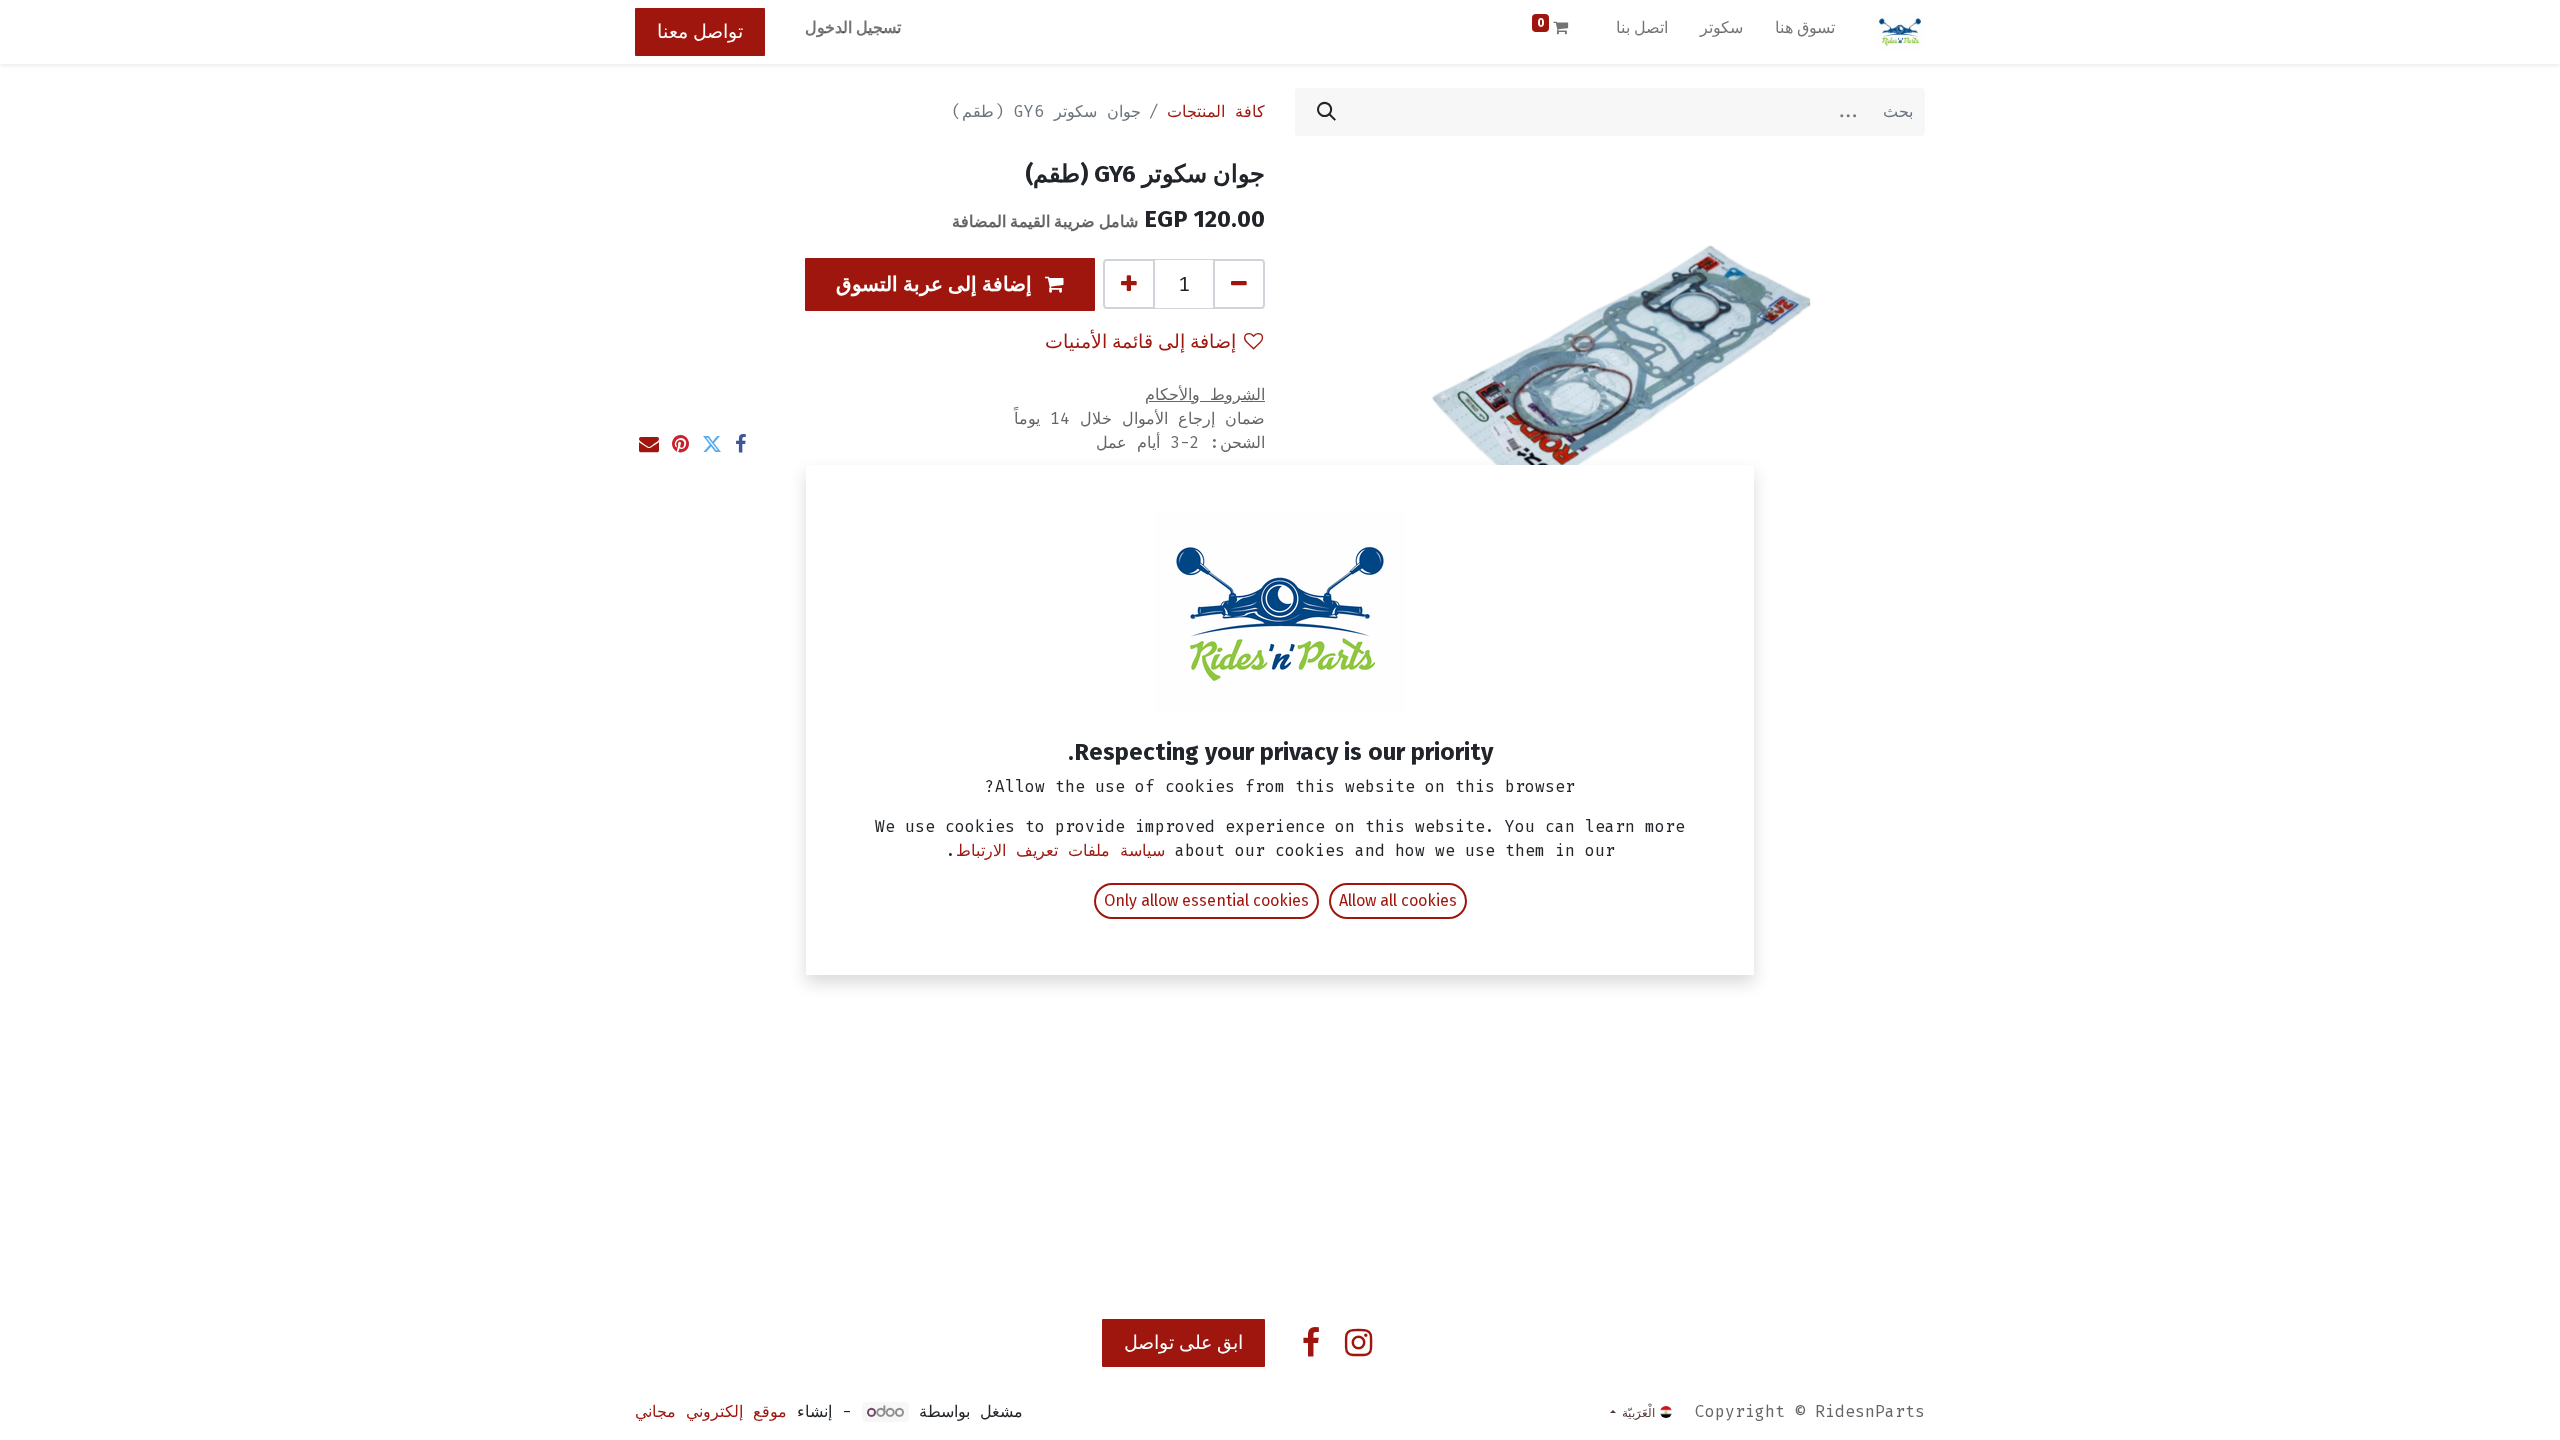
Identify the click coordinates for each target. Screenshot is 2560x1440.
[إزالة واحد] (1239, 284)
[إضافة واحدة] (1129, 284)
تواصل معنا (700, 31)
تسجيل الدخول (853, 27)
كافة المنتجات (1216, 111)
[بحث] (1326, 112)
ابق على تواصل (1183, 1342)
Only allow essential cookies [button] (1206, 900)
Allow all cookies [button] (1398, 900)
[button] (950, 284)
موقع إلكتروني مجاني (711, 1411)
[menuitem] (1805, 32)
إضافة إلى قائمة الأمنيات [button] (1140, 341)
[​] (1358, 1343)
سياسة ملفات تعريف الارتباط (1060, 850)
